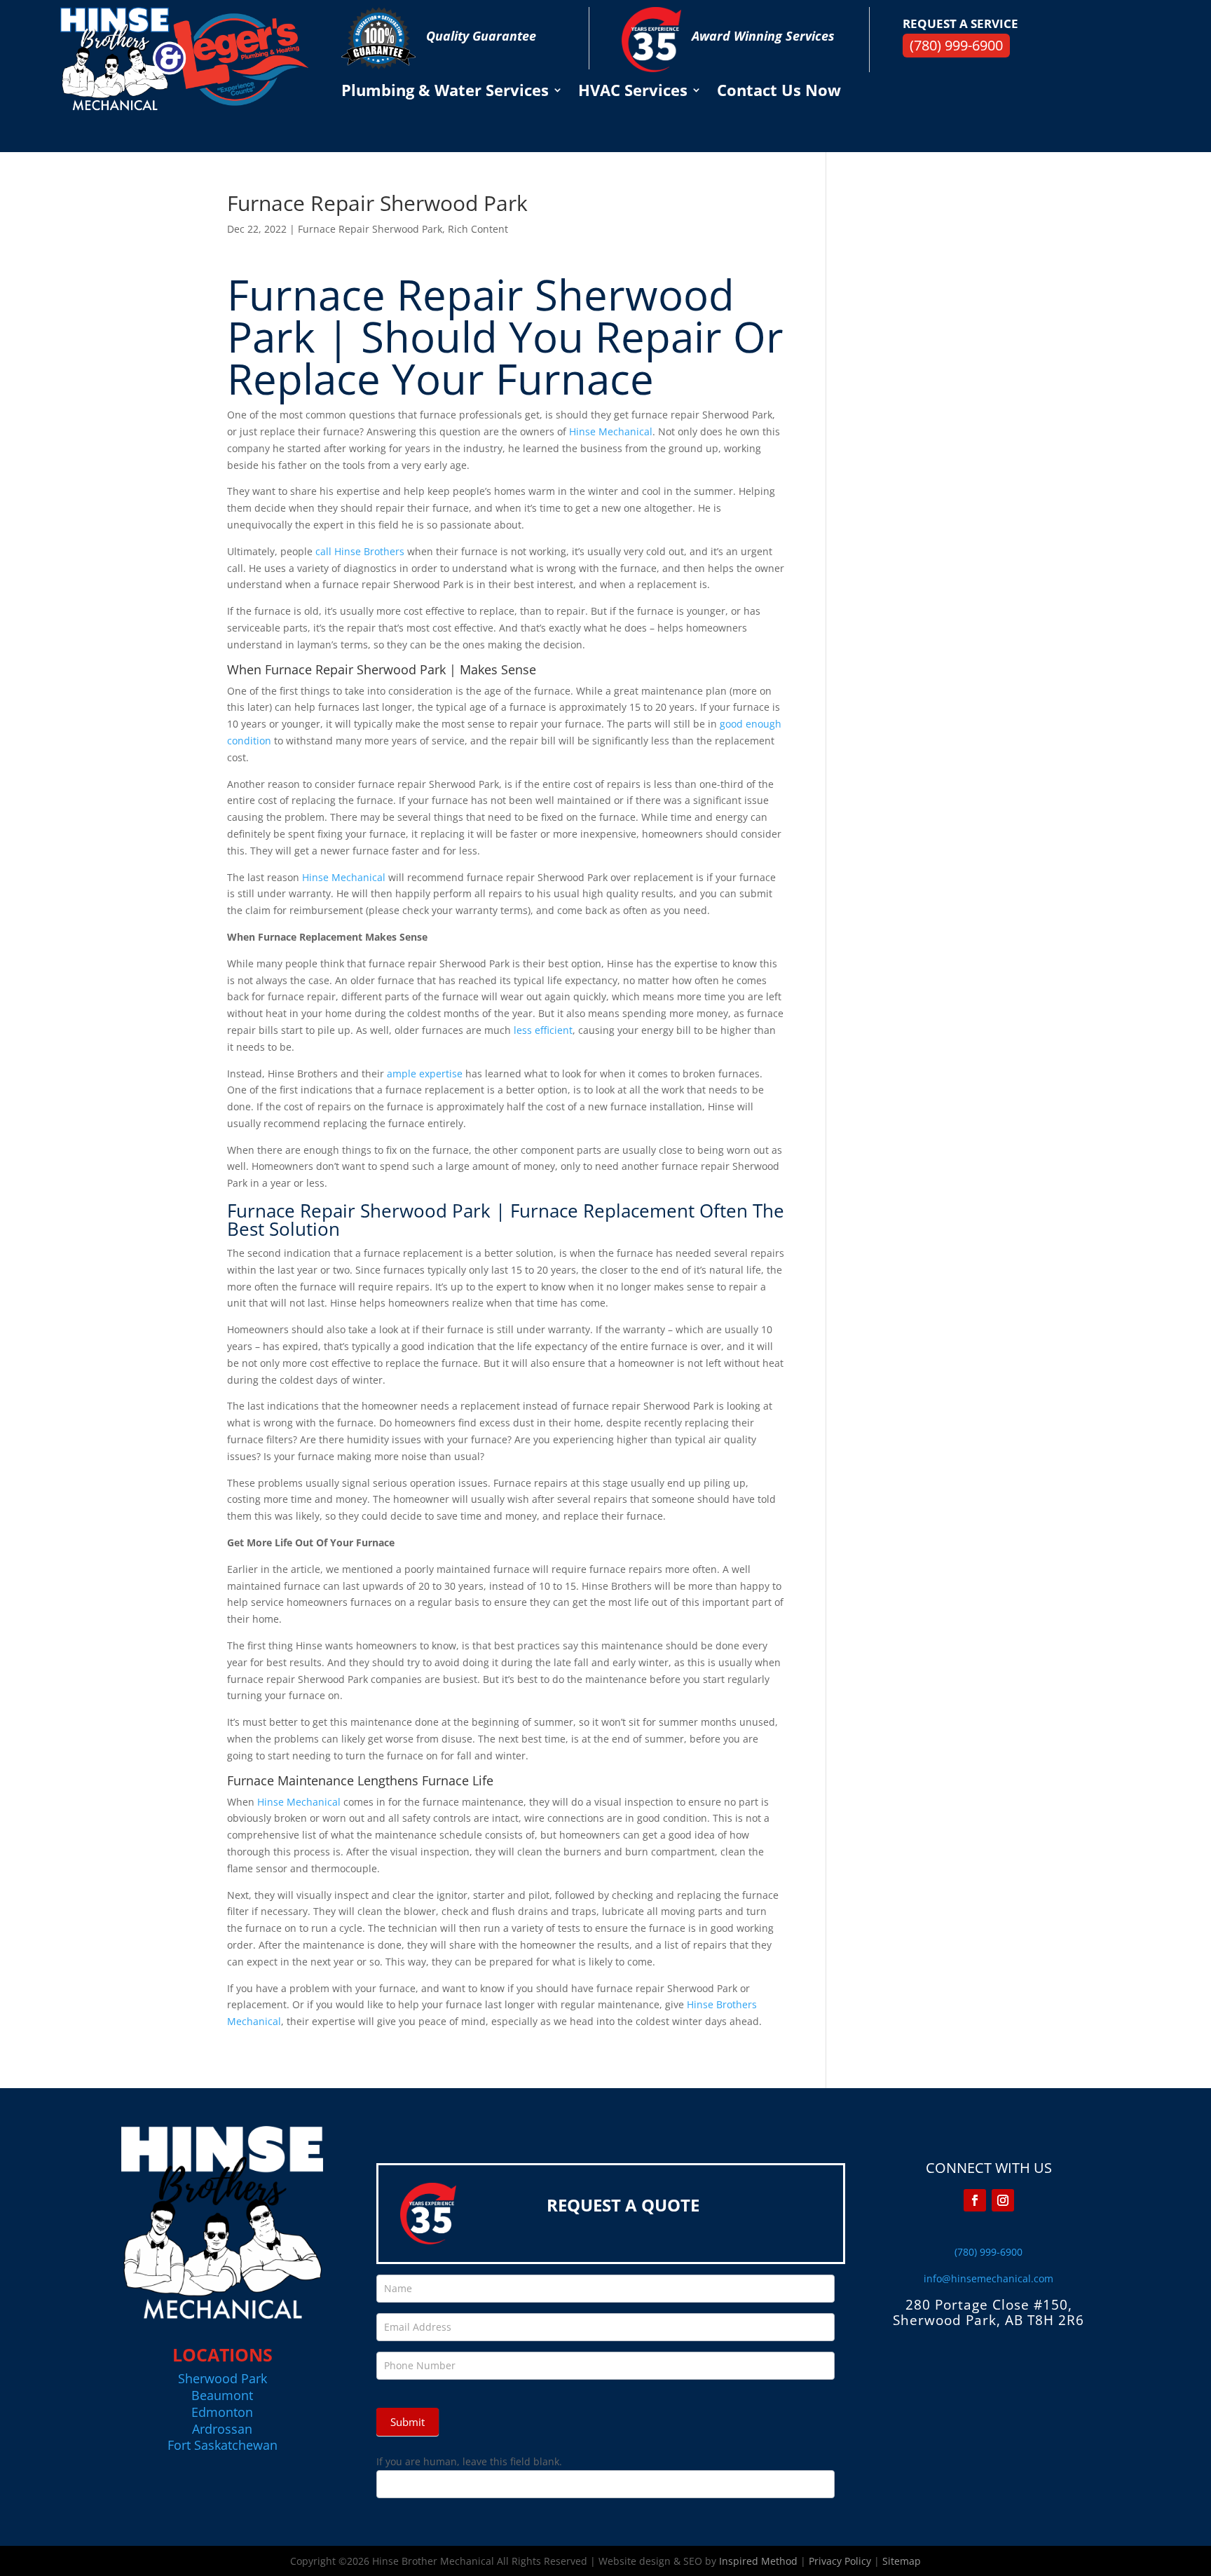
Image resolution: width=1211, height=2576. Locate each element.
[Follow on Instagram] (1003, 2200)
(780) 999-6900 (956, 45)
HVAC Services (633, 93)
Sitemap (902, 2561)
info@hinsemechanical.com (988, 2278)
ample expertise (425, 1074)
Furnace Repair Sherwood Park (370, 229)
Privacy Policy (840, 2561)
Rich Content (478, 229)
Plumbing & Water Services (445, 93)
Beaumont (222, 2395)
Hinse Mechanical (611, 431)
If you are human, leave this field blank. (469, 2461)
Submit (408, 2422)
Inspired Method (758, 2561)
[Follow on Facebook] (975, 2200)
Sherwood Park (223, 2378)
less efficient (543, 1030)
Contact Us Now (779, 93)
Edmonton (222, 2412)
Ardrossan (222, 2429)
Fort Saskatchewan (223, 2445)
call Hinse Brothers (360, 551)
